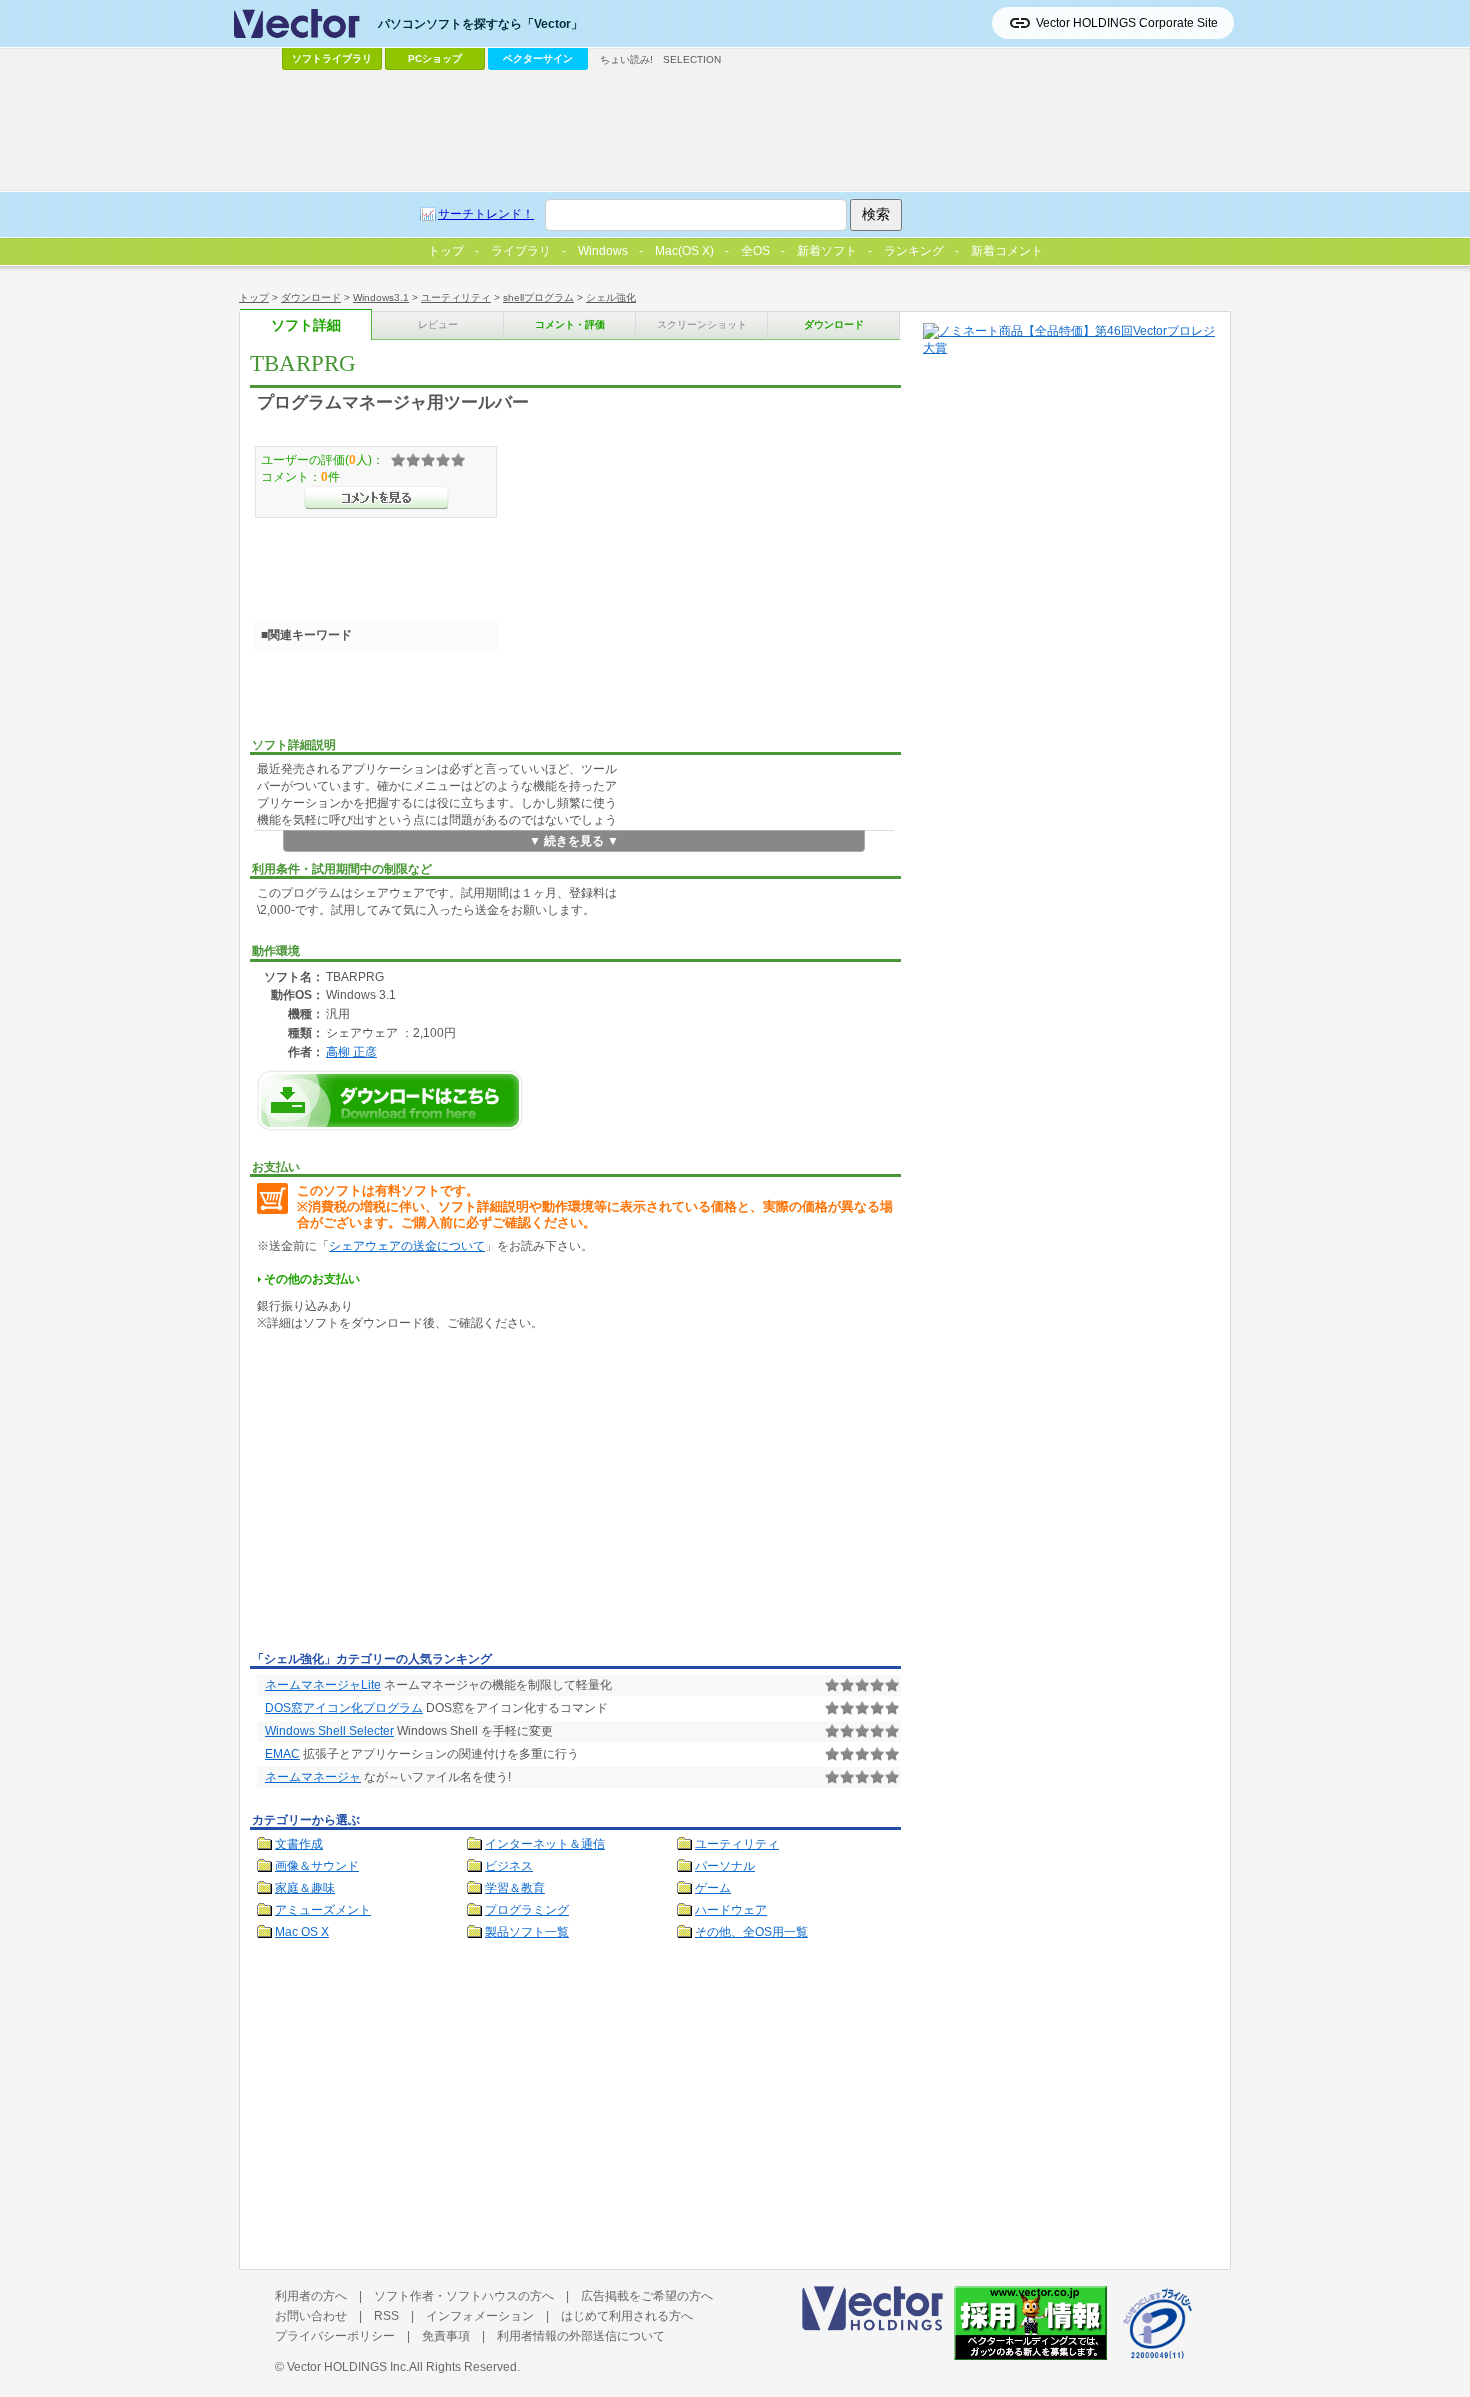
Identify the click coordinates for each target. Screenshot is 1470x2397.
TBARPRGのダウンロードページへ (390, 1100)
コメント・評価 (570, 324)
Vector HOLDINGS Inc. (348, 2367)
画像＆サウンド (317, 1866)
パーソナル (725, 1866)
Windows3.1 (381, 297)
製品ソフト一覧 (527, 1932)
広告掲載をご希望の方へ (647, 2296)
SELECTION (692, 59)
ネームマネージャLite (323, 1685)
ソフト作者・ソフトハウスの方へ (464, 2296)
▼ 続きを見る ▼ (574, 841)
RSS (386, 2316)
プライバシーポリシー (335, 2336)
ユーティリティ (456, 297)
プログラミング (527, 1910)
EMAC (282, 1754)
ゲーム (713, 1888)
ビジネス (509, 1866)
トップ (254, 297)
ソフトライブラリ (332, 58)
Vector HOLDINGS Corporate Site (1127, 23)
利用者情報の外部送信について (581, 2336)
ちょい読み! (626, 59)
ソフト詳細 (306, 325)
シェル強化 (611, 297)
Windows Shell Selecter (329, 1731)
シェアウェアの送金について (407, 1246)
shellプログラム (538, 297)
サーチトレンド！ (486, 214)
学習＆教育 (515, 1888)
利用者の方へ (311, 2296)
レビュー (438, 324)
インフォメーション (480, 2316)
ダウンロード (311, 297)
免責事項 (446, 2336)
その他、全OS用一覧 (751, 1932)
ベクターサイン (538, 58)
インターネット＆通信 (545, 1844)
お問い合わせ (311, 2316)
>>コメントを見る (376, 498)
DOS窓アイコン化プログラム (344, 1708)
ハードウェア (731, 1910)
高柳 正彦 (351, 1051)
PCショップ (435, 58)
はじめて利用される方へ (627, 2316)
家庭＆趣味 (305, 1888)
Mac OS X (302, 1932)
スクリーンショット (702, 324)
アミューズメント (323, 1910)
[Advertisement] (418, 1495)
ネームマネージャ (313, 1777)
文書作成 (299, 1844)
